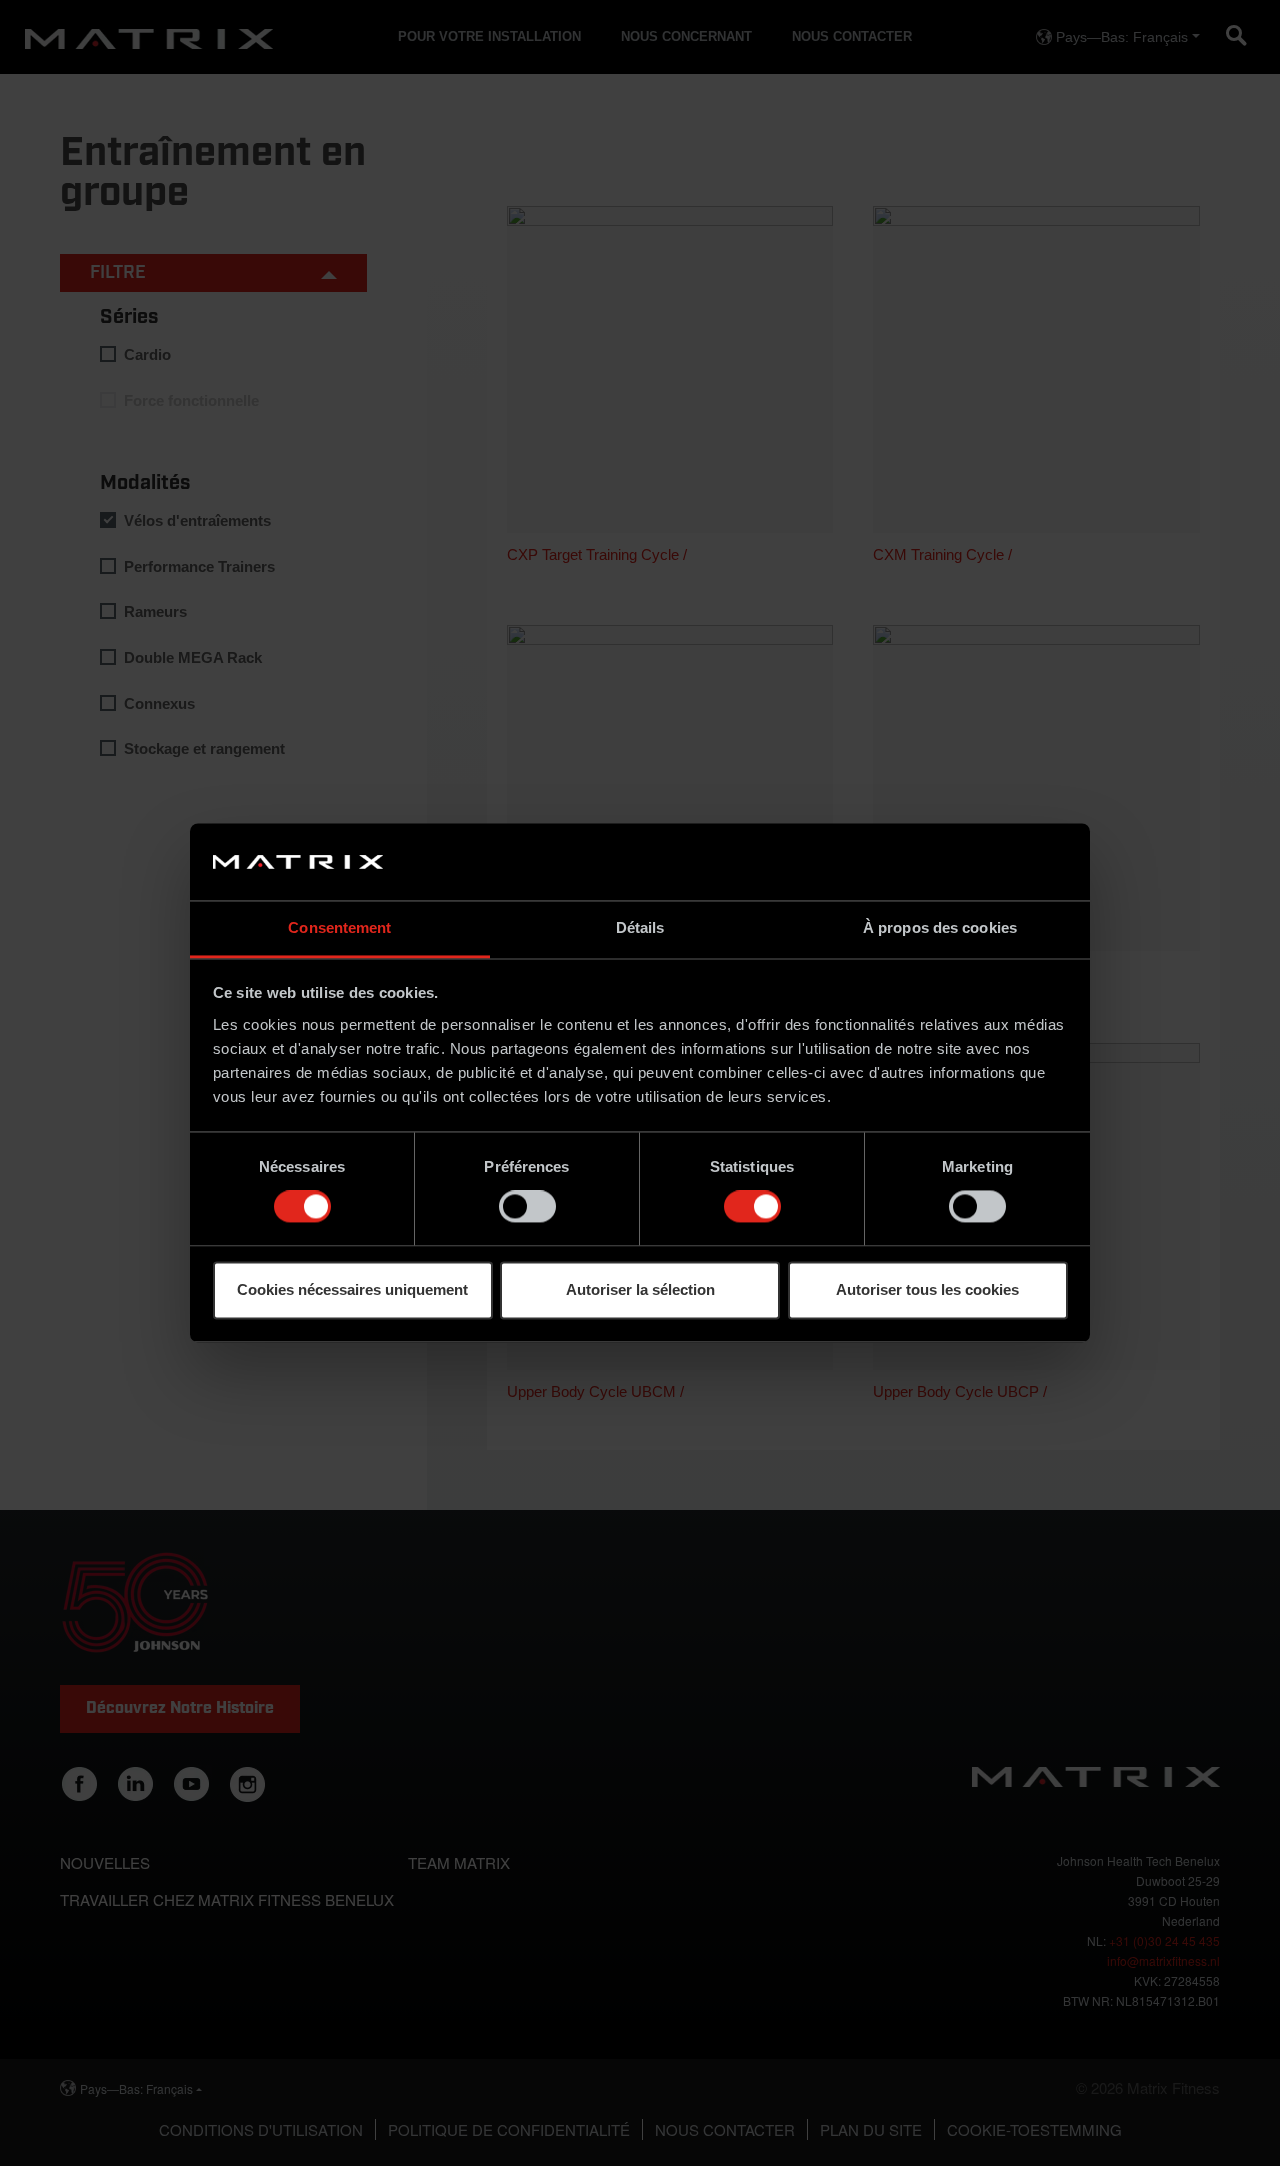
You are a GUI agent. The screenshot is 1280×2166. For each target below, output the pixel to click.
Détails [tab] (640, 927)
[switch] (527, 1207)
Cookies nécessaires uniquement (352, 1289)
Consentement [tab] (339, 927)
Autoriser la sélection (640, 1289)
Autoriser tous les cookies (927, 1289)
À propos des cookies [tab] (940, 927)
